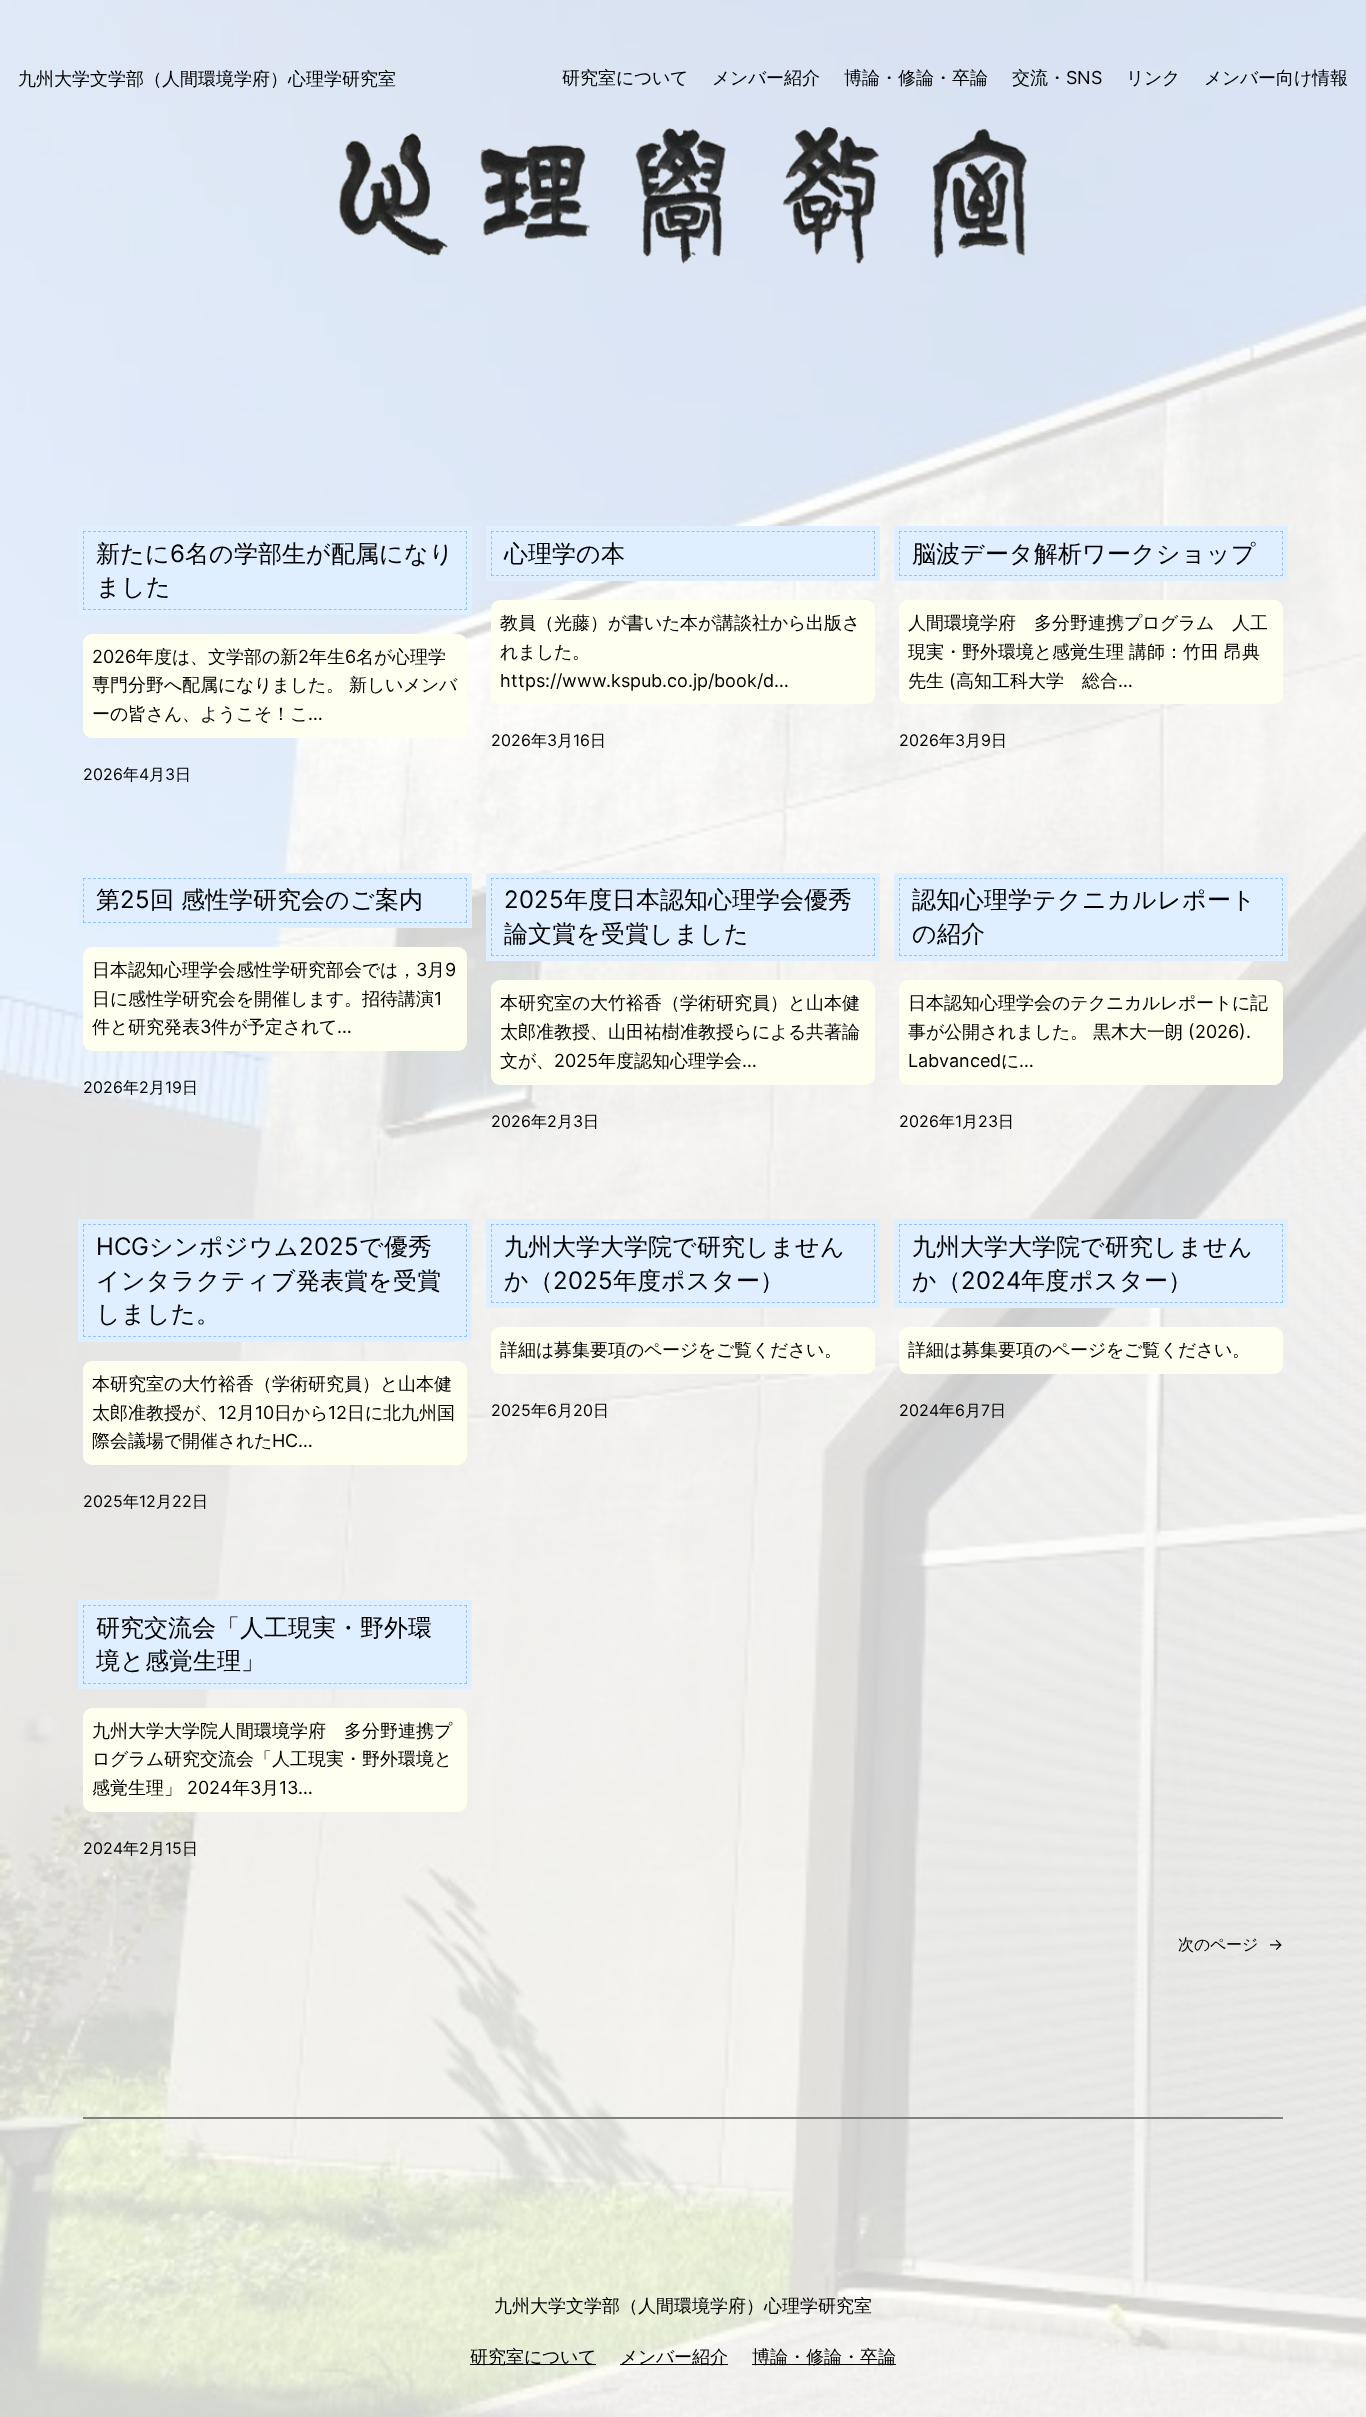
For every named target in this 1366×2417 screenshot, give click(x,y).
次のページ (1230, 1944)
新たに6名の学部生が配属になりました (275, 570)
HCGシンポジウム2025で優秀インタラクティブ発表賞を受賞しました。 (268, 1280)
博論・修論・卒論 (824, 2356)
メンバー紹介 (674, 2356)
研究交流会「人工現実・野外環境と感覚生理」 (264, 1644)
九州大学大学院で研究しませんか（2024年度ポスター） (1082, 1263)
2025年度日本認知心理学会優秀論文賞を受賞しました (678, 916)
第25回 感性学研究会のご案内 (259, 899)
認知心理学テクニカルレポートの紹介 (1084, 916)
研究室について (533, 2356)
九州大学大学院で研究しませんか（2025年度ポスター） (674, 1263)
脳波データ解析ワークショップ (1084, 553)
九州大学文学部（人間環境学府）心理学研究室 (207, 78)
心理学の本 (564, 553)
